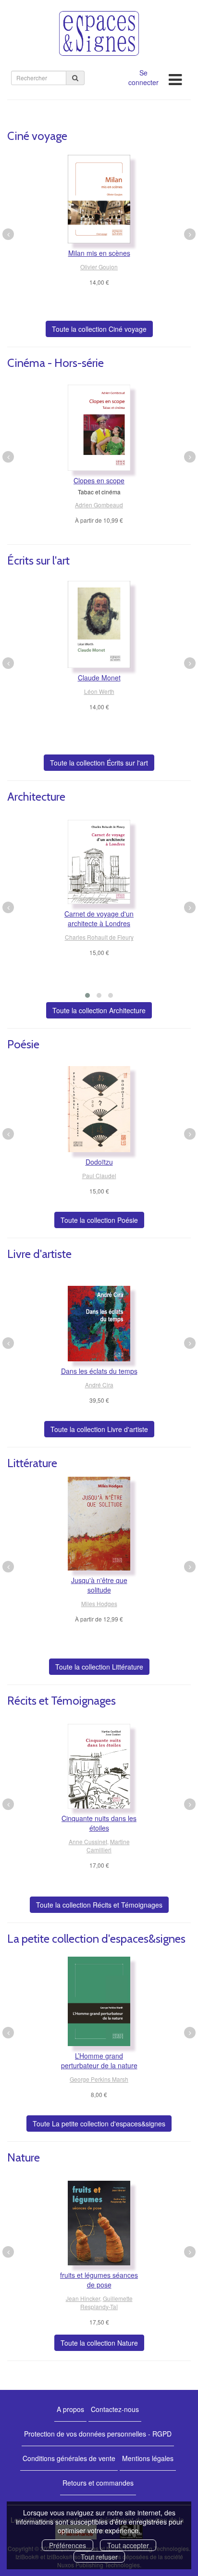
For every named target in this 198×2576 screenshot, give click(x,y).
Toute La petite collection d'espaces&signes (99, 2124)
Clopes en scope (99, 480)
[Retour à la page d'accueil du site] (99, 33)
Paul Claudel (99, 1175)
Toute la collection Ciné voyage (99, 329)
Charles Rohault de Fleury (99, 937)
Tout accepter (128, 2545)
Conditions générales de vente (69, 2458)
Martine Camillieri (108, 1846)
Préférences (68, 2545)
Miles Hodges (99, 1603)
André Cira (99, 1385)
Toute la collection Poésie (99, 1220)
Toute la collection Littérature (99, 1667)
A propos (70, 2409)
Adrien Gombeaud (99, 505)
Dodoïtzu (99, 1162)
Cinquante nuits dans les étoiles (99, 1823)
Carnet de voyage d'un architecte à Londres (99, 918)
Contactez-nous (115, 2409)
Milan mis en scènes (99, 253)
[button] (87, 995)
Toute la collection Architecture (99, 1010)
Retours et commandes (98, 2483)
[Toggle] (175, 77)
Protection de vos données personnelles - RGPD (98, 2434)
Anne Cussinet (88, 1841)
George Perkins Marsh (99, 2079)
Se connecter (143, 77)
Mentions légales (148, 2458)
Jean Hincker (83, 2298)
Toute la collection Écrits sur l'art (99, 763)
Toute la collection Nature (99, 2343)
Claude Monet (99, 678)
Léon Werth (99, 691)
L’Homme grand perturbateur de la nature (99, 2061)
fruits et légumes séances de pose (99, 2280)
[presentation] (8, 234)
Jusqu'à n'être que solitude (99, 1585)
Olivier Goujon (99, 267)
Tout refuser (99, 2557)
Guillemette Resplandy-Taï (106, 2302)
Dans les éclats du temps (99, 1371)
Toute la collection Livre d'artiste (99, 1429)
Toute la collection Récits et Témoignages (99, 1905)
